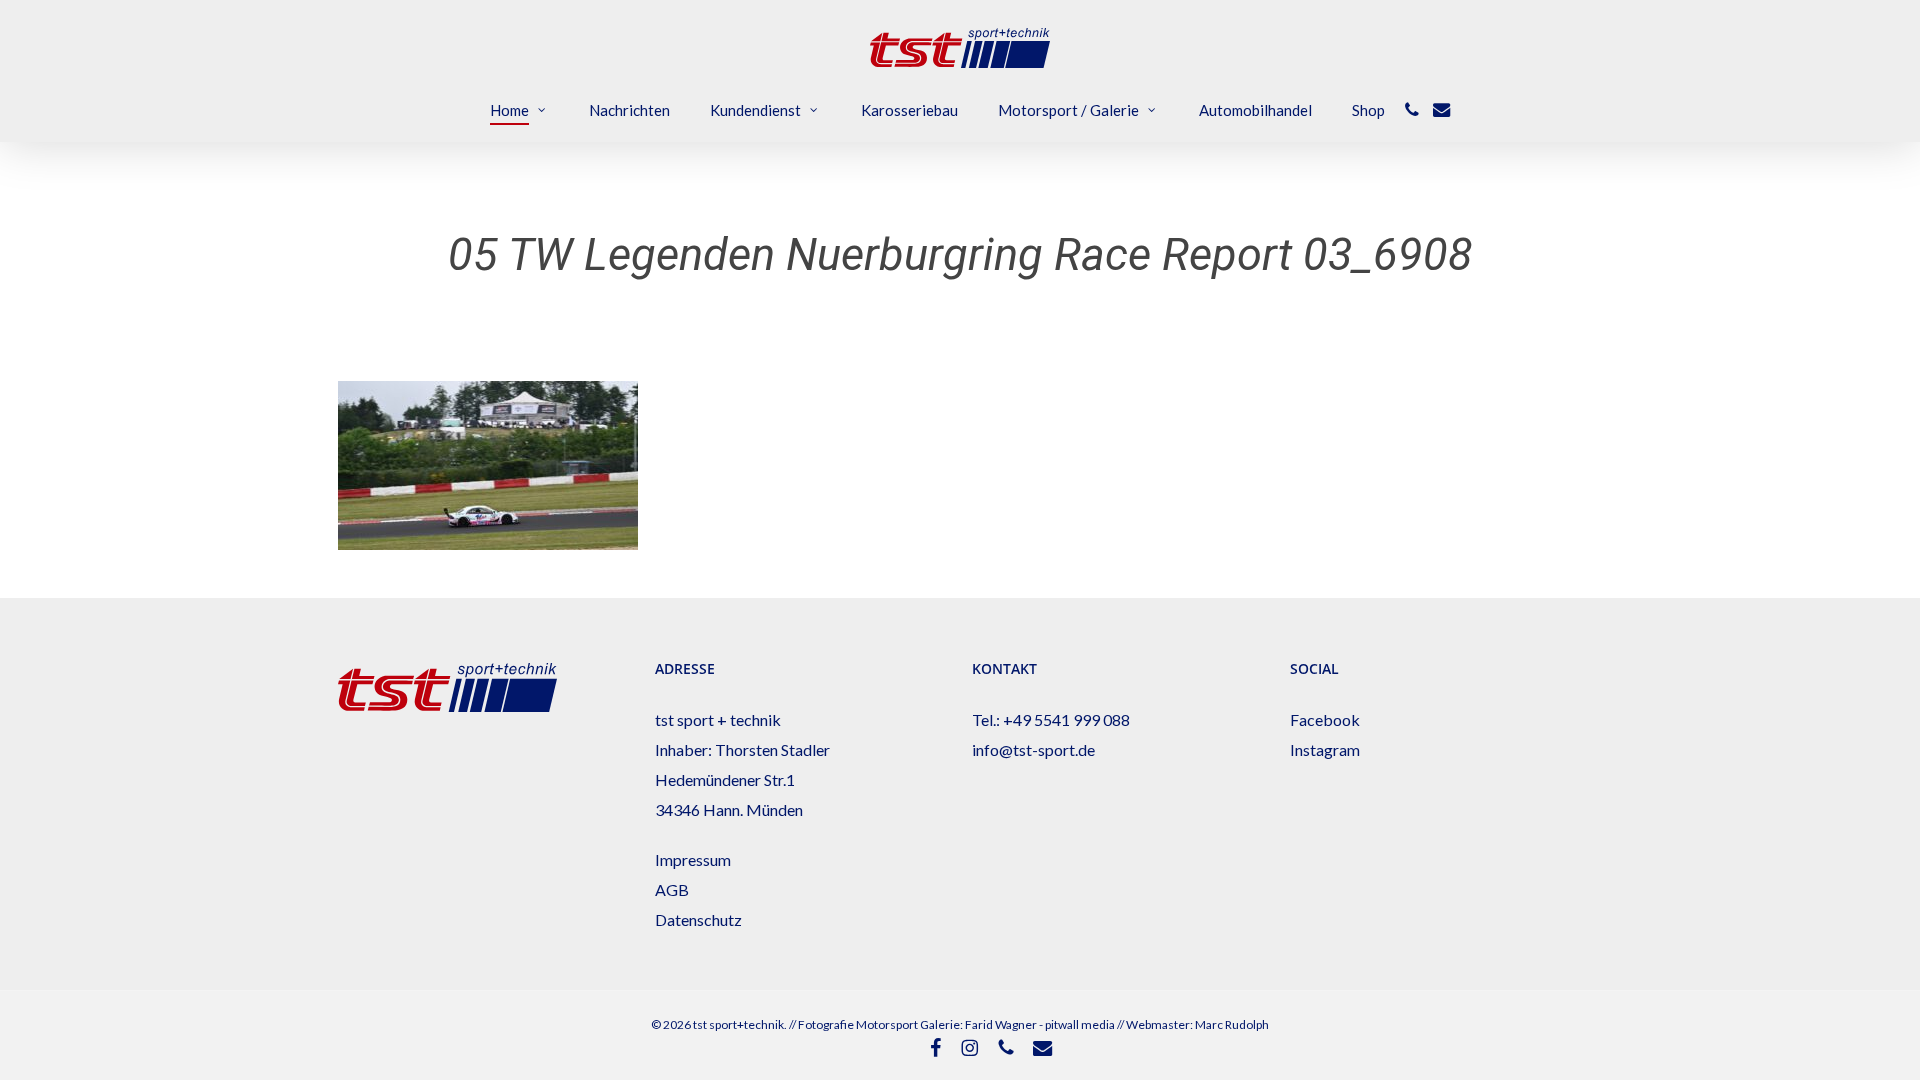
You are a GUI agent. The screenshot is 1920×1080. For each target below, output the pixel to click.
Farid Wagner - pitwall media (1040, 1024)
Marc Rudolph (1232, 1024)
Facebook (1325, 719)
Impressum (693, 859)
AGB (672, 889)
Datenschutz (698, 919)
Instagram (1325, 749)
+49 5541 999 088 (1066, 719)
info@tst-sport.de (1033, 749)
